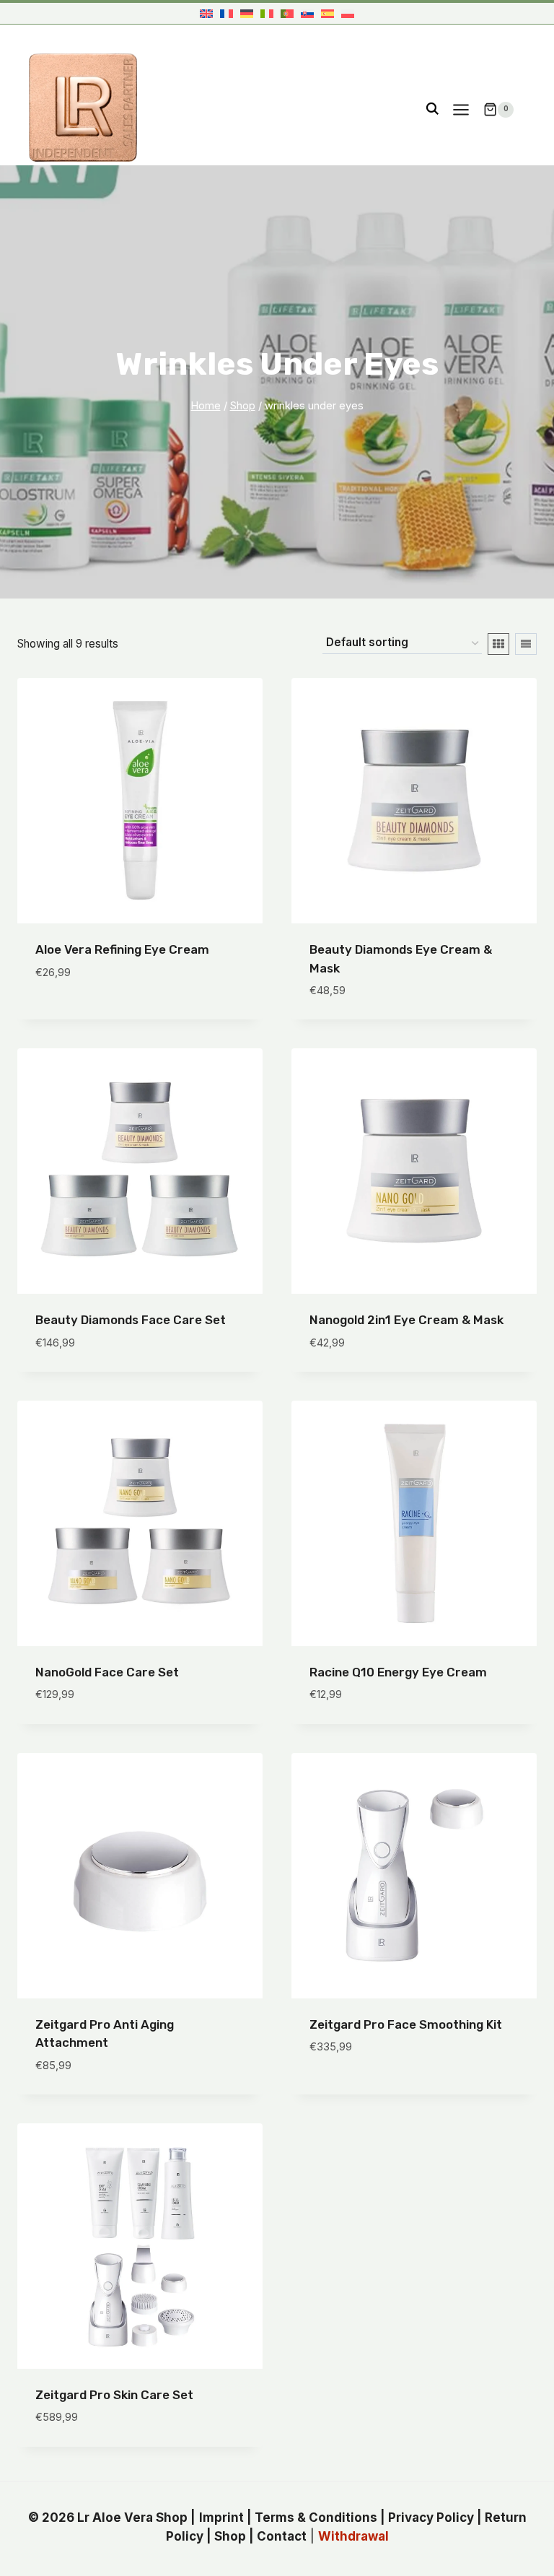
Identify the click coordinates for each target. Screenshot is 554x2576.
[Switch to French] (227, 13)
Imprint (221, 2518)
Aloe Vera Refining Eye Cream (122, 949)
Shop (230, 2536)
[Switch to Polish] (348, 13)
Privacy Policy (431, 2518)
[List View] (526, 644)
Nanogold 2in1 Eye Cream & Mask (406, 1320)
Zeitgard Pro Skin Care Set (114, 2395)
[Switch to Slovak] (307, 13)
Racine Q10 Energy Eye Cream (398, 1672)
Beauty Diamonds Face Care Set (131, 1320)
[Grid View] (498, 644)
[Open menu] (461, 109)
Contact (282, 2536)
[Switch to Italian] (267, 13)
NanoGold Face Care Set (107, 1672)
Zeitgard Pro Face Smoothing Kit (406, 2024)
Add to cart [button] (72, 1015)
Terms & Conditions (316, 2518)
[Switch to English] (206, 13)
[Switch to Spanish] (327, 13)
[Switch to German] (247, 13)
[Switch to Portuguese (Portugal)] (287, 13)
